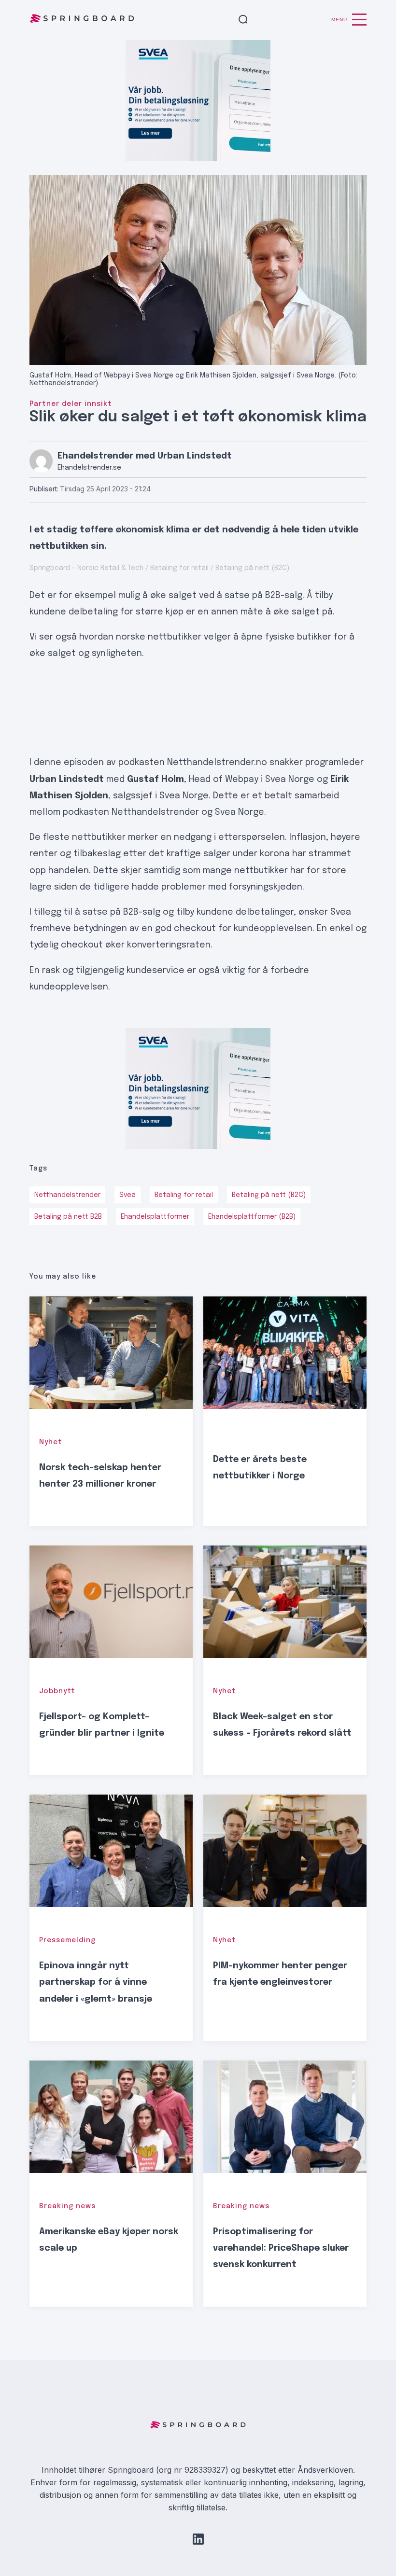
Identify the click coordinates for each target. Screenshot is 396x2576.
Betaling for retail (184, 1195)
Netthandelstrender (67, 1195)
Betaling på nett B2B (68, 1217)
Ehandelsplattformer (155, 1217)
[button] (243, 20)
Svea (127, 1195)
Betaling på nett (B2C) (269, 1195)
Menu (339, 20)
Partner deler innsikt (71, 404)
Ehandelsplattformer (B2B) (252, 1217)
